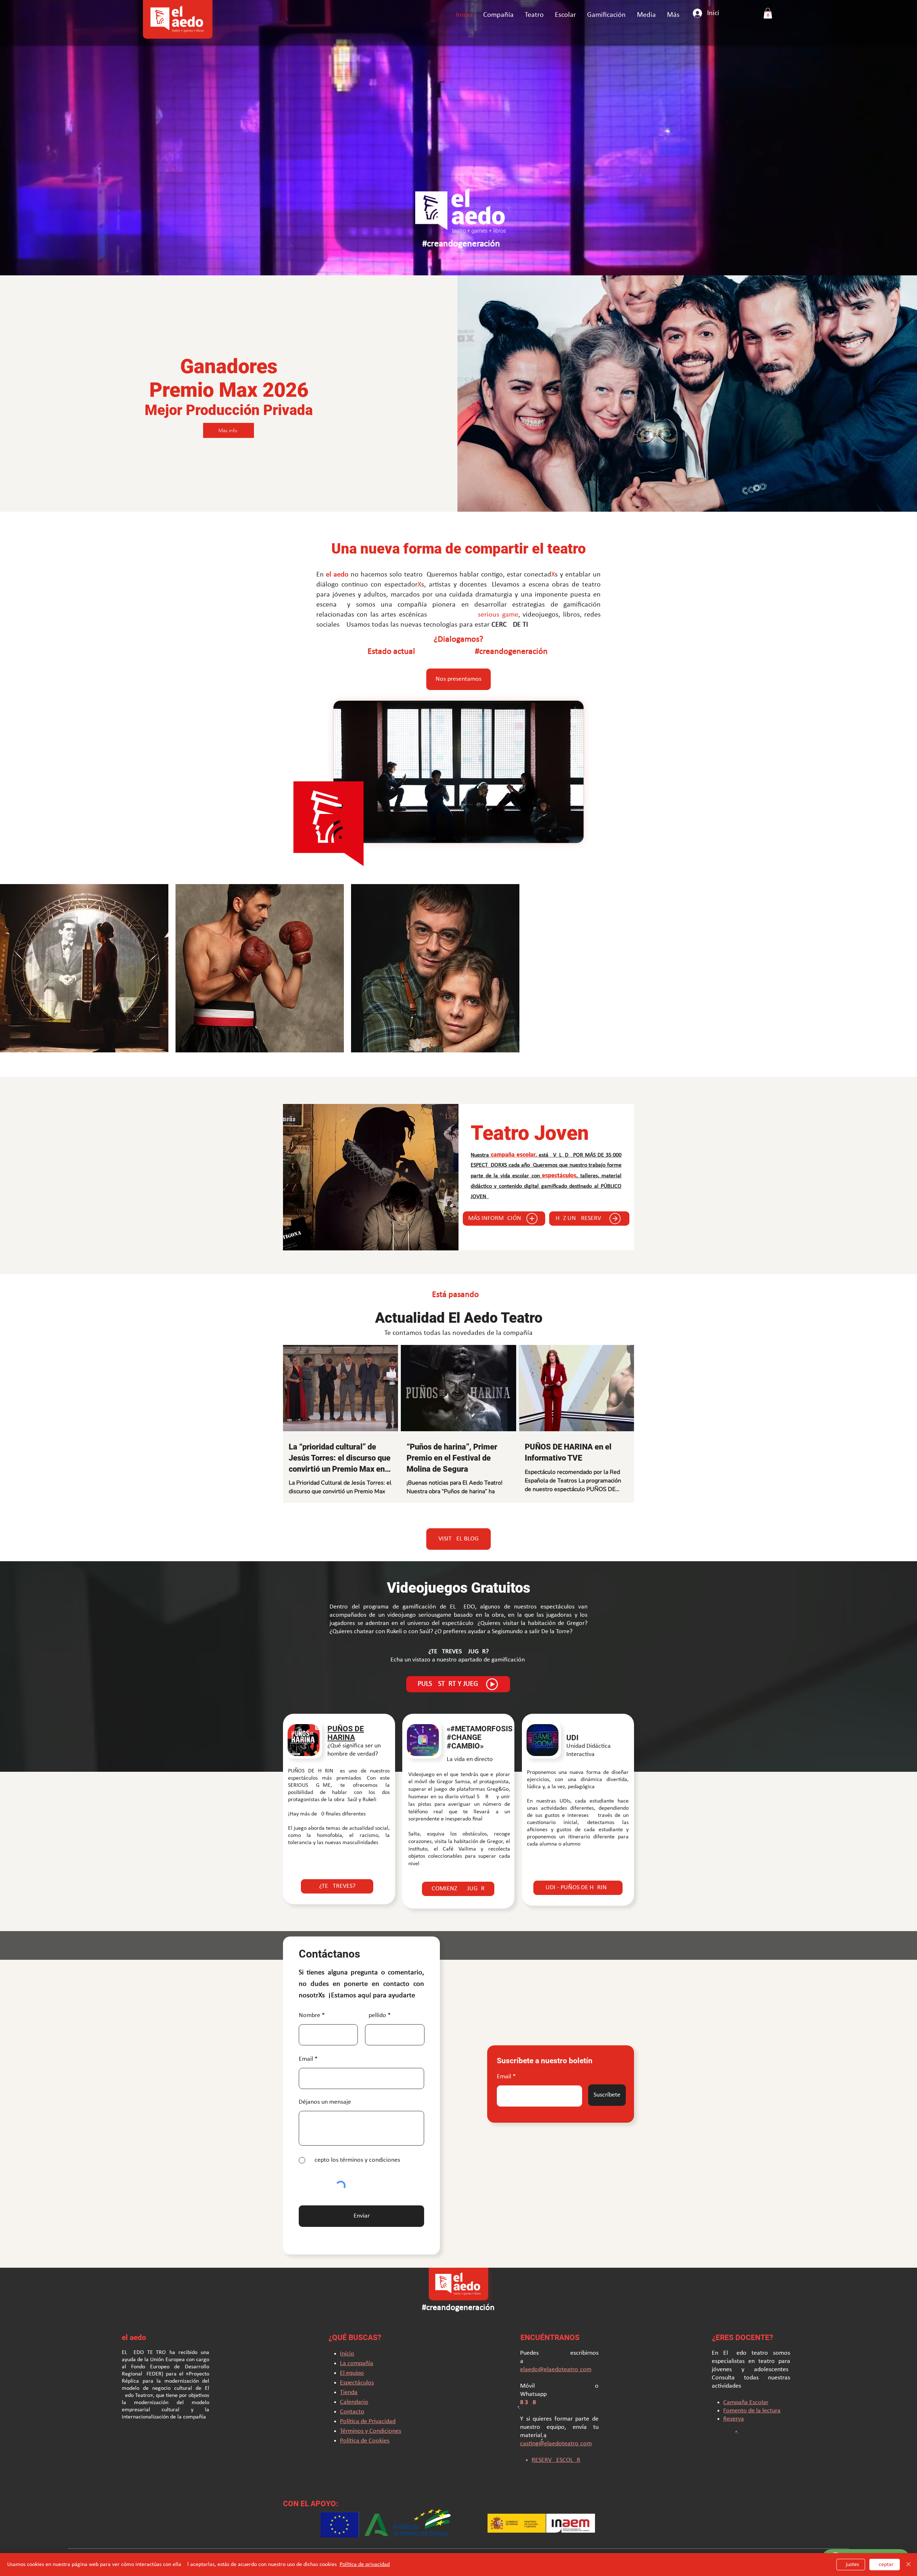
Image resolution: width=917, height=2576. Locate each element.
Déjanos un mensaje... (328, 2235)
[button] (534, 15)
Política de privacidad (365, 2565)
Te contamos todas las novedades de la (444, 1466)
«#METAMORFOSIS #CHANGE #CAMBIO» (480, 1870)
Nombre (309, 2148)
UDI (572, 1870)
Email (504, 2209)
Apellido (376, 2148)
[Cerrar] (908, 2565)
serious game (498, 615)
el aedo (337, 575)
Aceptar (885, 2565)
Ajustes (851, 2565)
